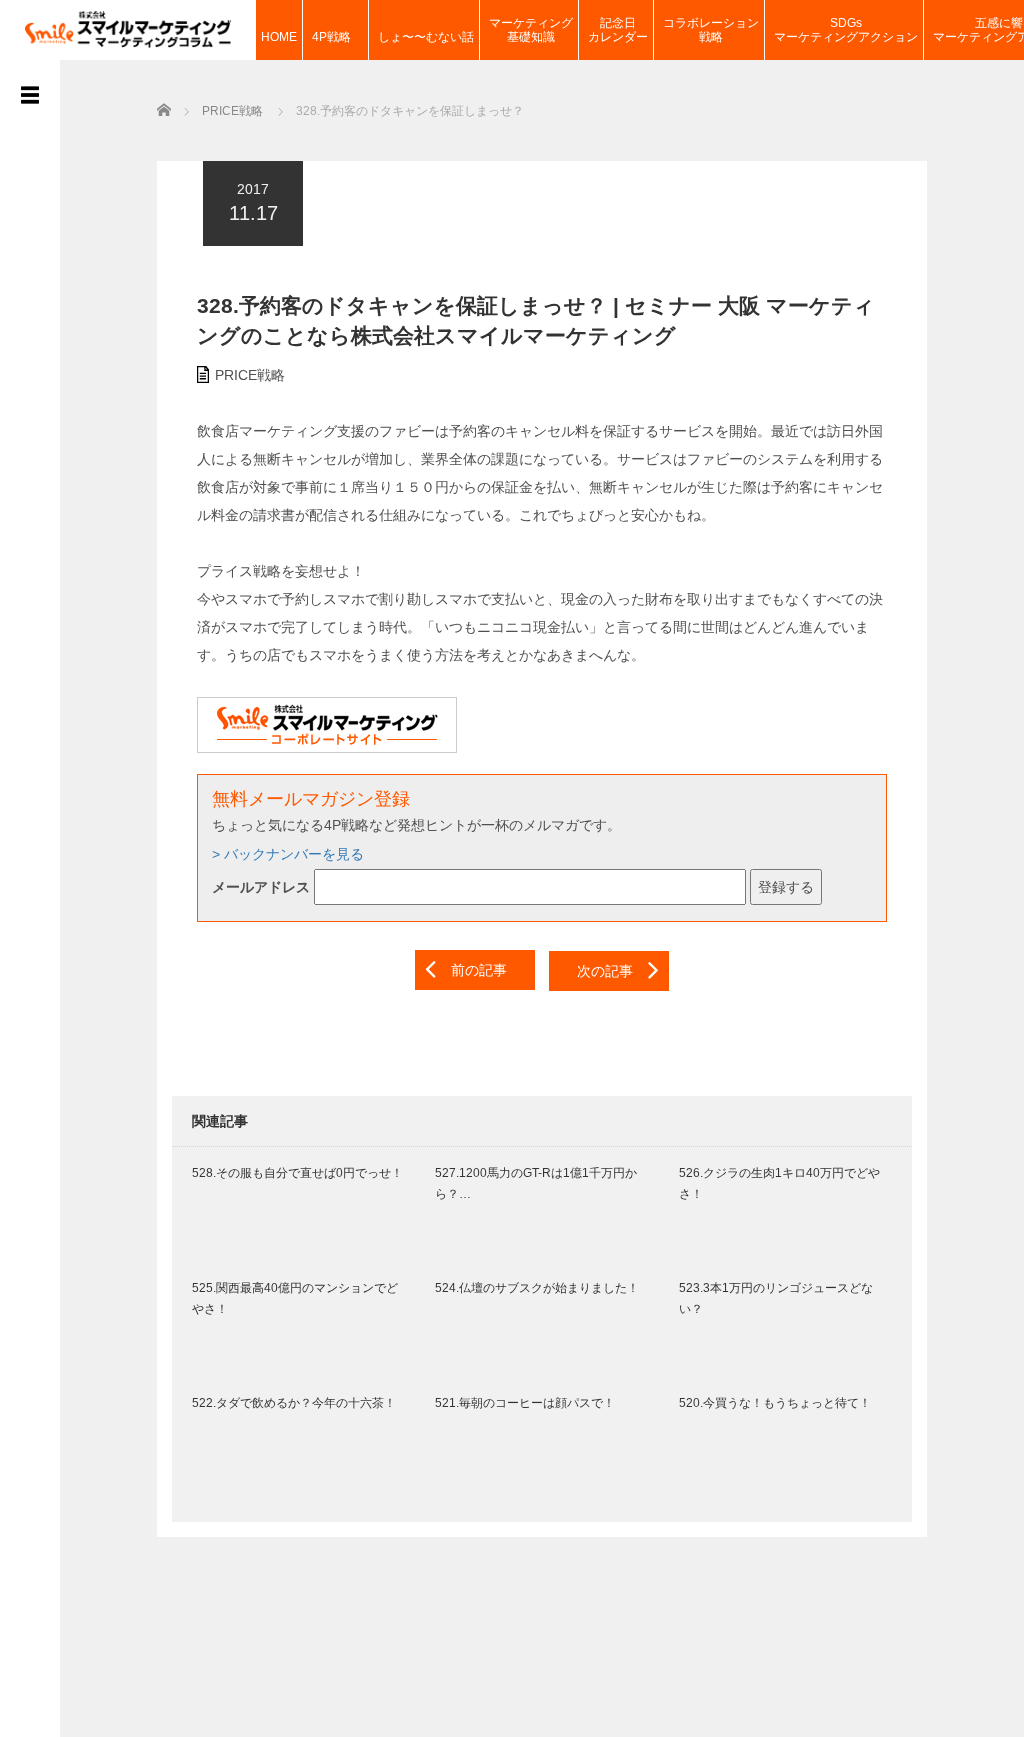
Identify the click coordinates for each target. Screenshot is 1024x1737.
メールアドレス (261, 887)
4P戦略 (337, 37)
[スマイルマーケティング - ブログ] (128, 27)
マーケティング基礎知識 (531, 30)
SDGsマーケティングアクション (846, 30)
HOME (279, 37)
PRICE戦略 (250, 375)
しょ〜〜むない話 (426, 37)
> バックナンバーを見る (288, 854)
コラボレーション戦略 (711, 30)
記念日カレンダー (618, 30)
